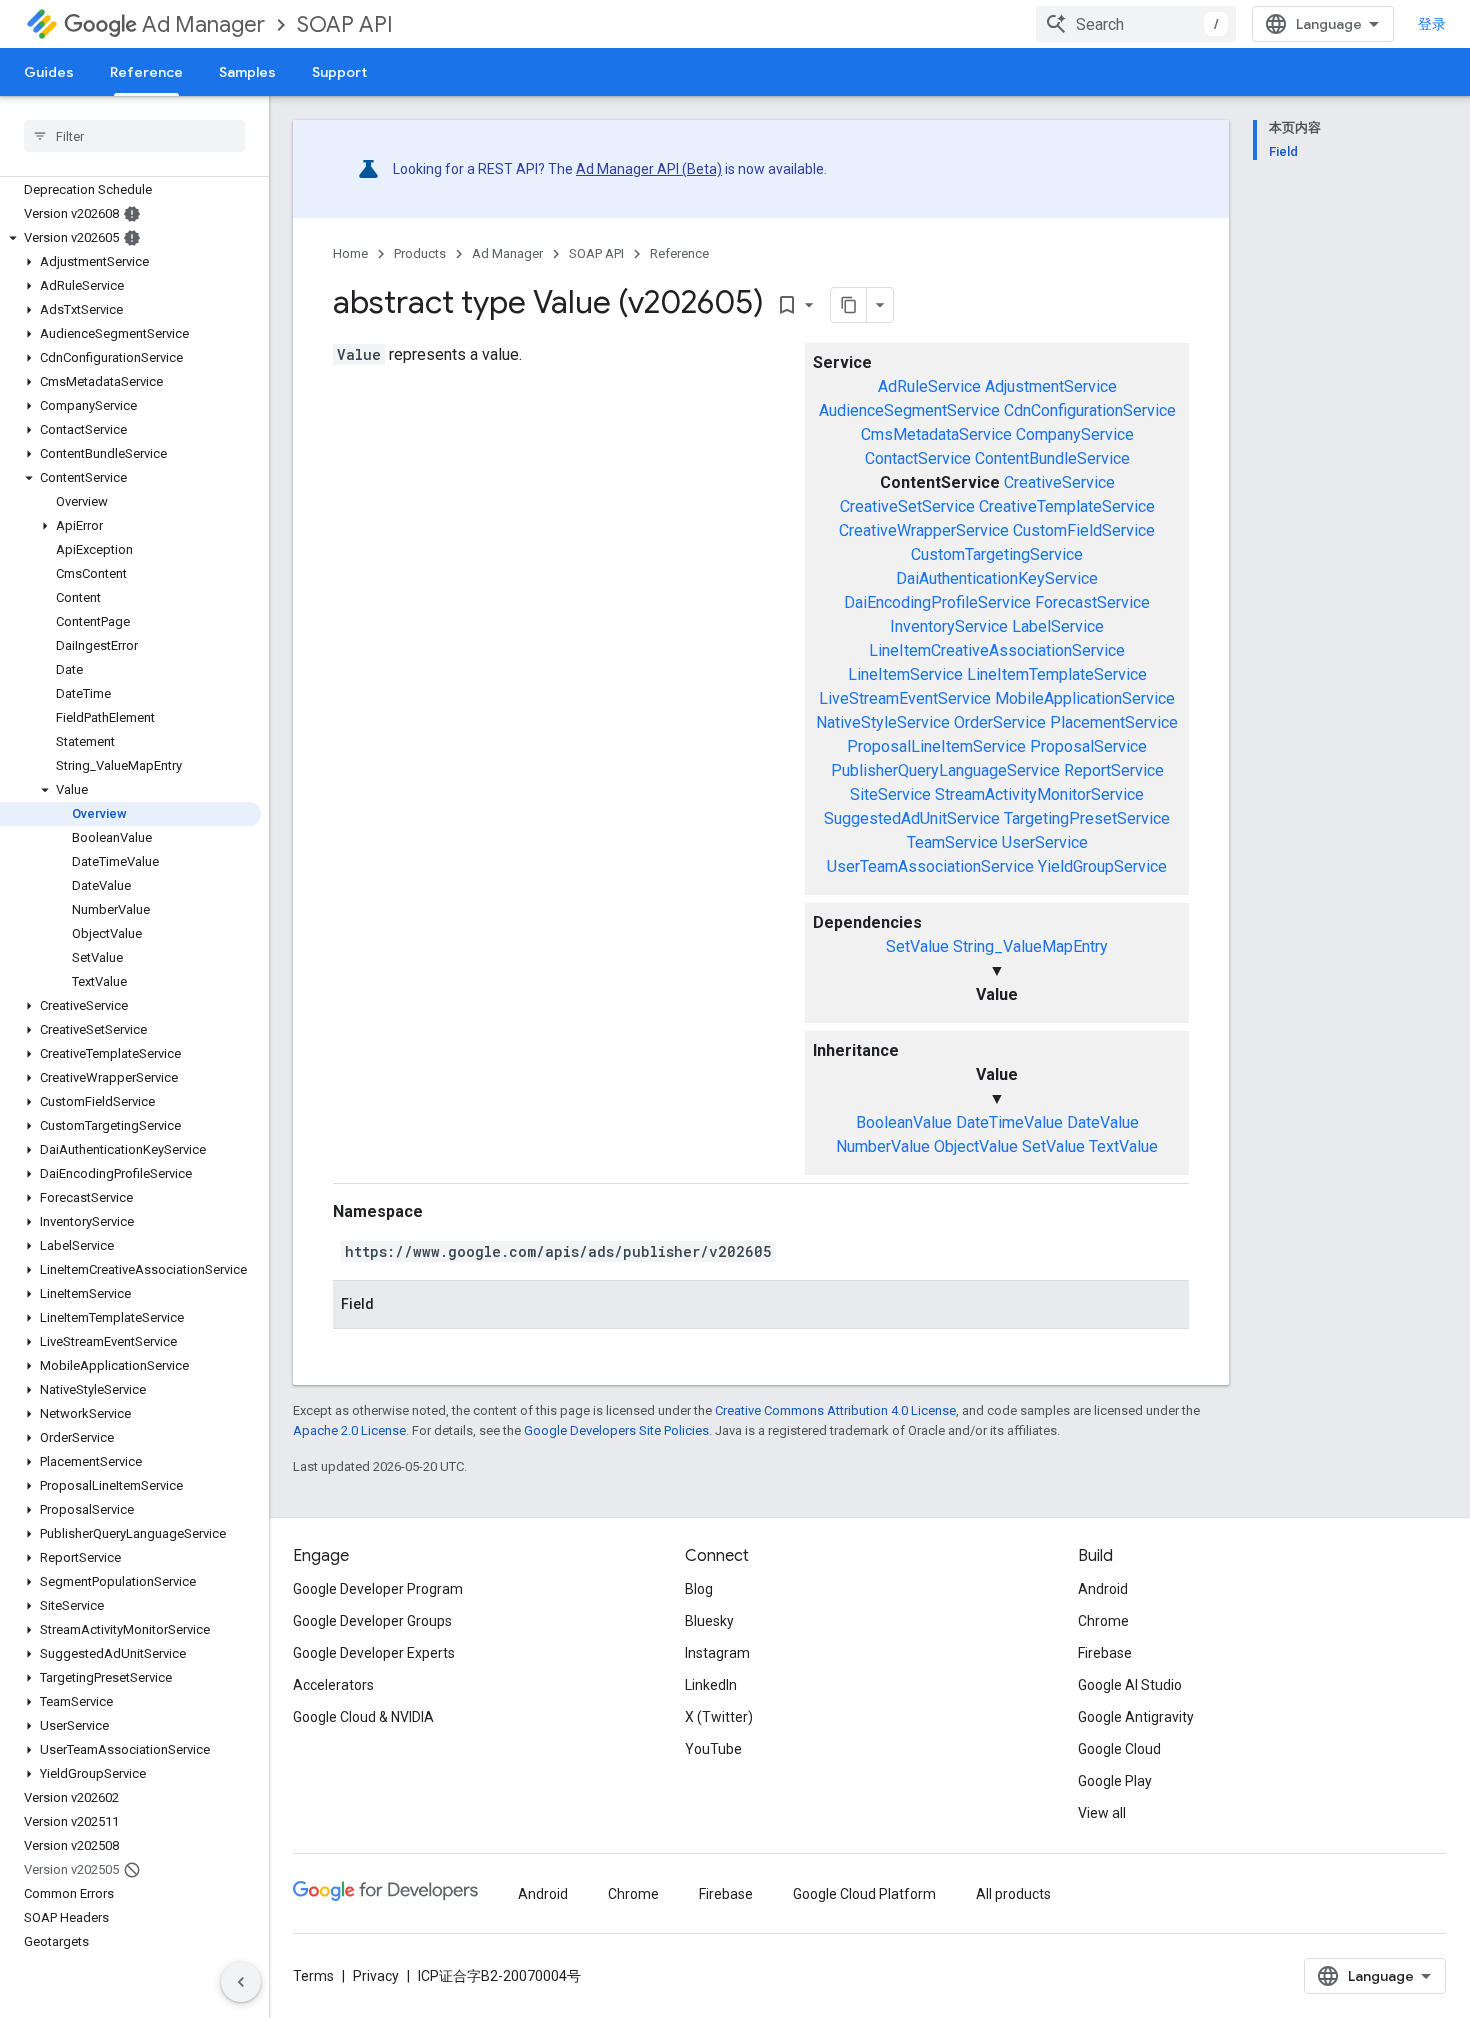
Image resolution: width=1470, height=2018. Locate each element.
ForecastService (1092, 602)
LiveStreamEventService (905, 698)
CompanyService (1075, 434)
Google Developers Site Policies (616, 1430)
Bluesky (709, 1621)
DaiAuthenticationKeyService (997, 578)
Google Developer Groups (372, 1621)
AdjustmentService (1051, 386)
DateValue (1103, 1122)
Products (420, 253)
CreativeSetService (907, 506)
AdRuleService (929, 386)
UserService (1045, 842)
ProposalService (1088, 746)
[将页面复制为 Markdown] (849, 305)
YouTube (713, 1749)
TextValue (1123, 1146)
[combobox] (1136, 24)
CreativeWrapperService (924, 530)
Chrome (1103, 1621)
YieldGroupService (1102, 866)
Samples (247, 72)
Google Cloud (1119, 1749)
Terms (313, 1976)
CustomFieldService (1084, 530)
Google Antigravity (1136, 1717)
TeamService (952, 842)
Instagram (717, 1653)
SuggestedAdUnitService (912, 818)
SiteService (890, 794)
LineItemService (905, 674)
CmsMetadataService (936, 434)
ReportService (1114, 770)
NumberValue (883, 1146)
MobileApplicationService (1085, 698)
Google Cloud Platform (864, 1894)
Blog (699, 1589)
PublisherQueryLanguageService (945, 770)
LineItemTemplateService (1057, 674)
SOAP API (345, 24)
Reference (146, 72)
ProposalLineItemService (936, 746)
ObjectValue (976, 1146)
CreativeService (1059, 482)
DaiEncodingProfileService (937, 602)
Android (1103, 1589)
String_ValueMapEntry (1030, 946)
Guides (49, 72)
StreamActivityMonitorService (1039, 794)
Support (339, 72)
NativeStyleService (883, 722)
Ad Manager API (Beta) (649, 169)
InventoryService (949, 626)
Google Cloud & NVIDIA (363, 1717)
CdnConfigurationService (1090, 410)
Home (350, 253)
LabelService (1058, 626)
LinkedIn (711, 1685)
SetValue (917, 946)
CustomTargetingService (997, 554)
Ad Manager (203, 24)
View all (1102, 1813)
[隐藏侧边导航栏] (241, 1982)
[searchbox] (134, 136)
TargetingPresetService (1087, 818)
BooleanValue (904, 1122)
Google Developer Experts (374, 1653)
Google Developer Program (378, 1589)
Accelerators (333, 1685)
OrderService (1000, 722)
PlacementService (1114, 722)
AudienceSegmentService (909, 410)
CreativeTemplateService (1067, 506)
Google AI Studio (1130, 1685)
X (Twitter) (719, 1717)
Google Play (1115, 1781)
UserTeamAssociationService (930, 866)
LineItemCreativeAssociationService (997, 650)
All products (1013, 1894)
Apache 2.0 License (349, 1430)
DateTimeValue (1009, 1122)
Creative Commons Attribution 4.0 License (835, 1410)
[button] (130, 238)
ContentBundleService (1052, 458)
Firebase (1105, 1653)
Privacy (376, 1976)
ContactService (918, 458)
